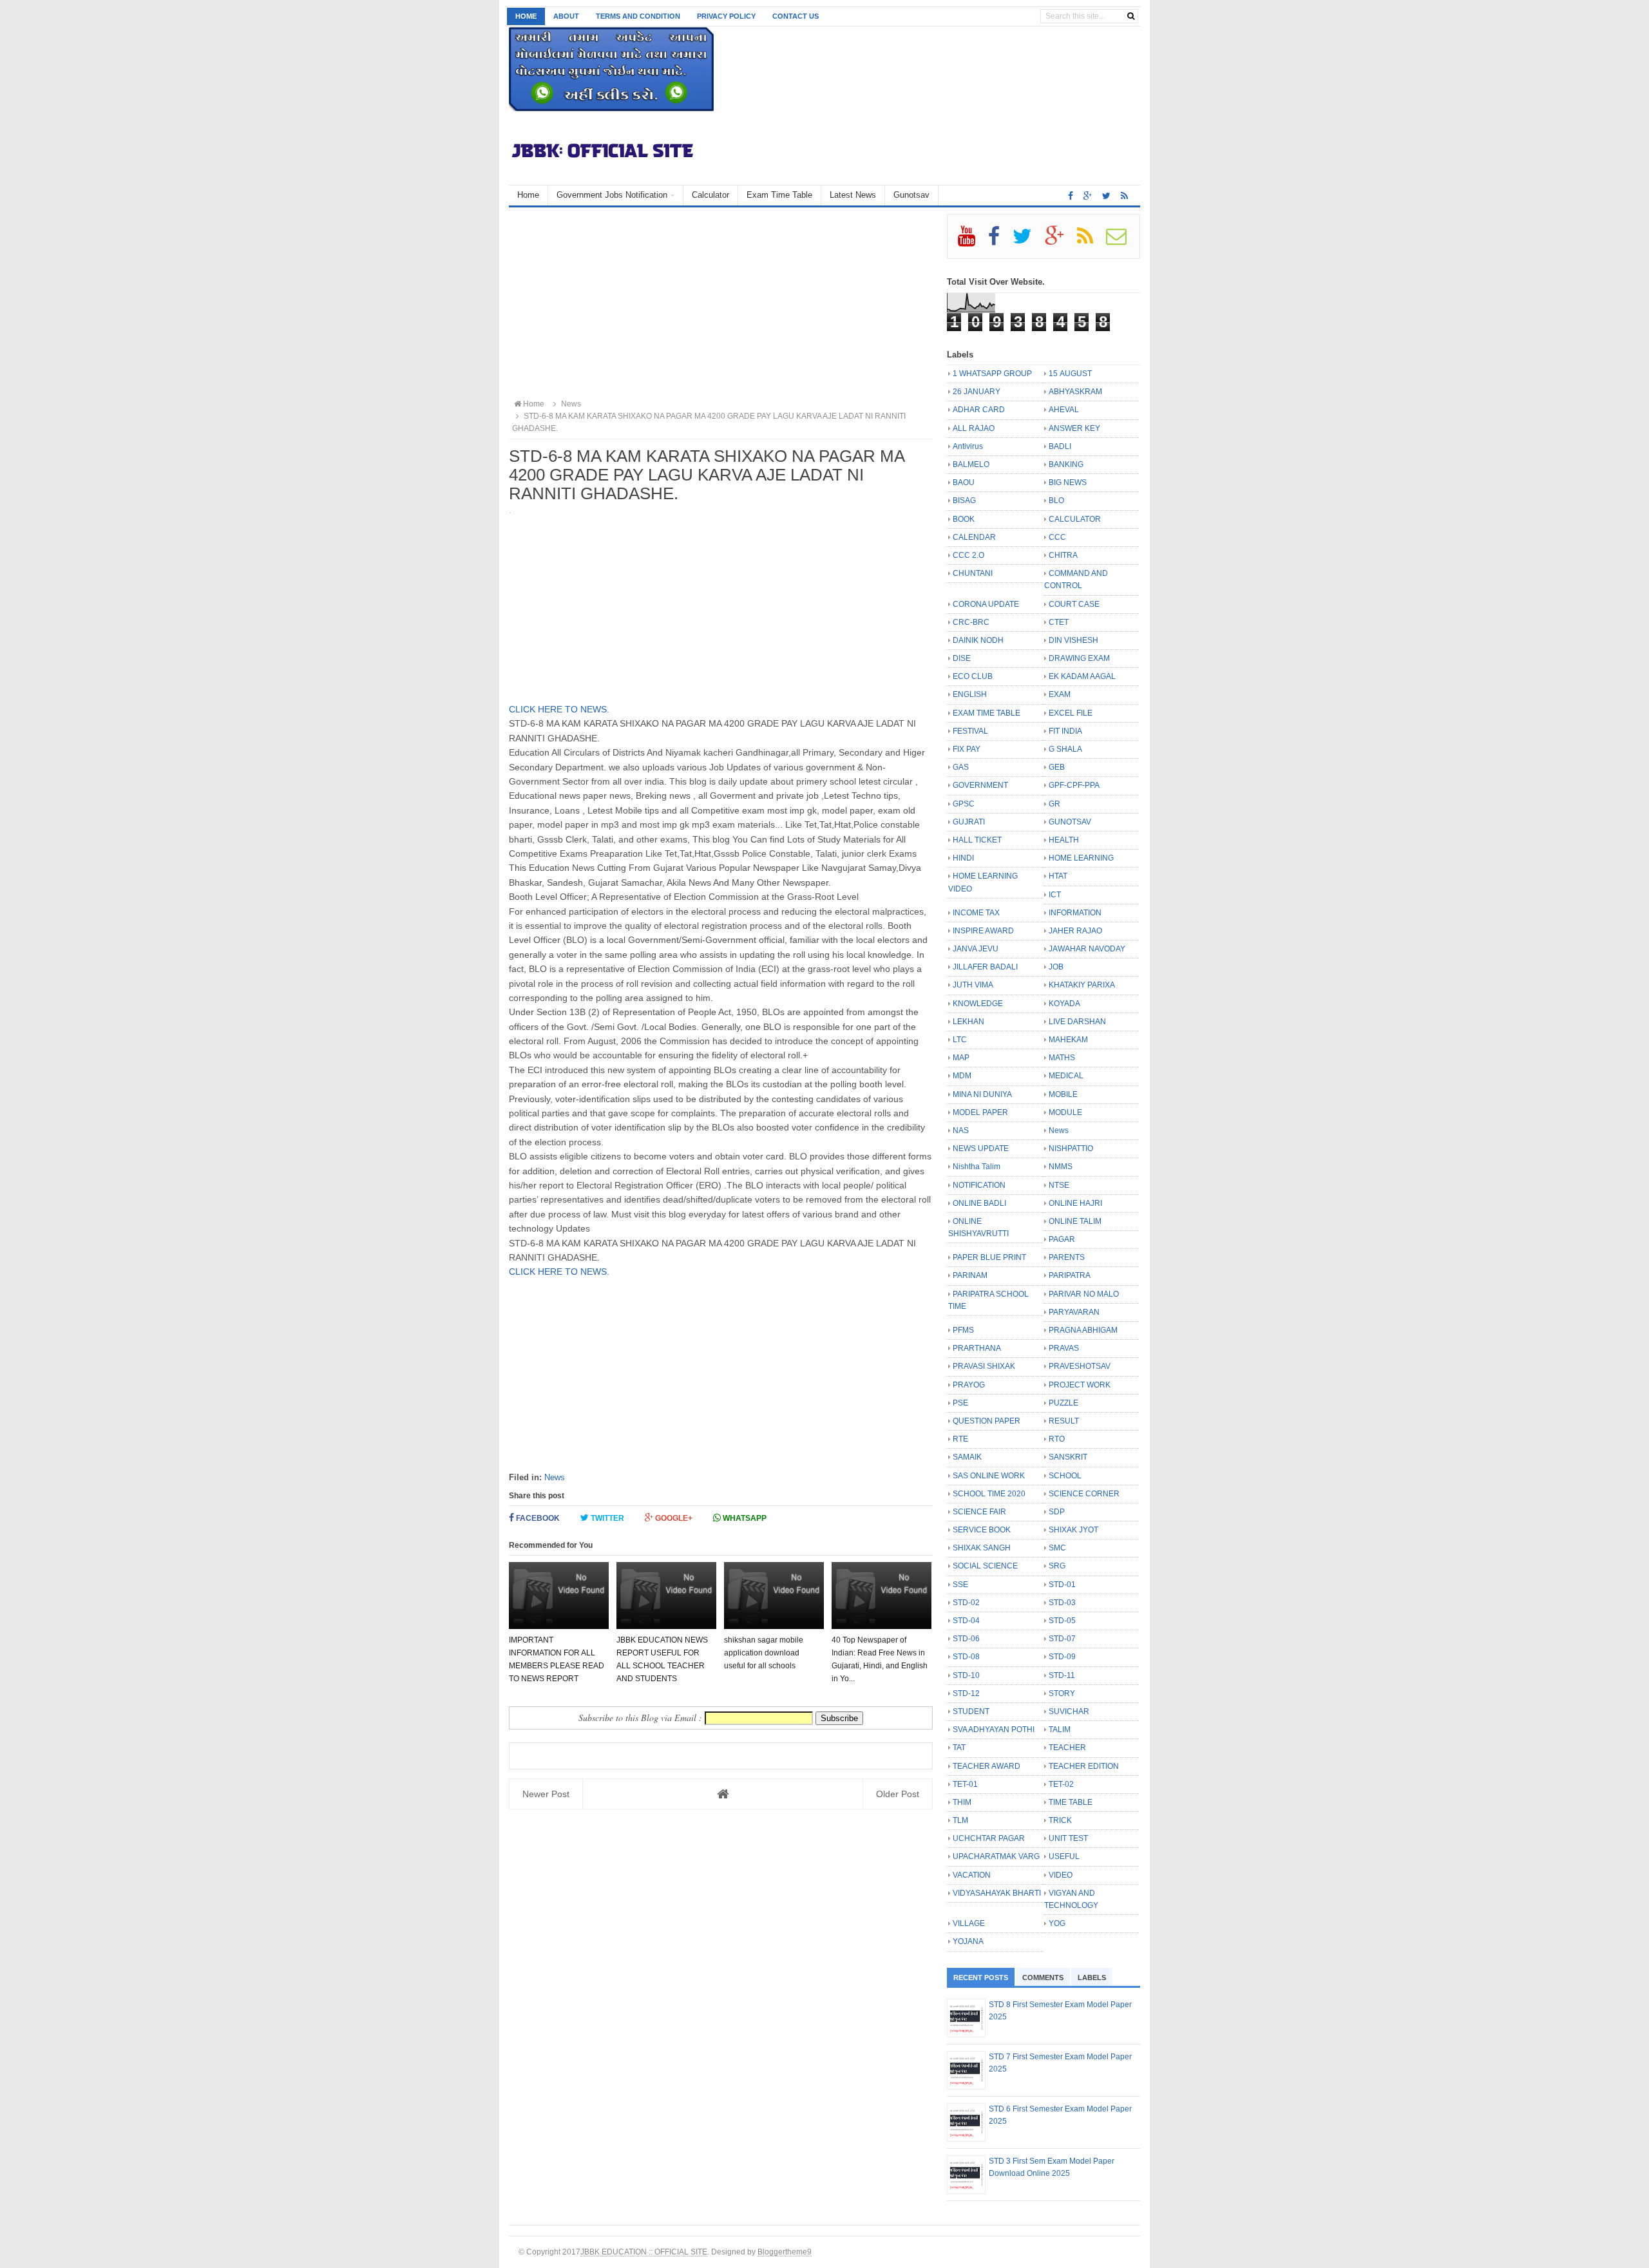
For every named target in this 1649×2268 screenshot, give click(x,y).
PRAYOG (969, 1385)
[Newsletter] (1122, 241)
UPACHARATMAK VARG (996, 1856)
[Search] (1131, 16)
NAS (961, 1130)
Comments (1043, 1977)
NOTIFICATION (979, 1185)
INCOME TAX (976, 913)
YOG (1057, 1923)
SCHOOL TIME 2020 (989, 1494)
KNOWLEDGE (978, 1004)
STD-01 (1062, 1585)
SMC (1057, 1548)
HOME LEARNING (1081, 858)
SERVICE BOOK (982, 1530)
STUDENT (971, 1711)
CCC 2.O (968, 555)
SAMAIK (967, 1457)
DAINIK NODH (978, 640)
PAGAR (1062, 1239)
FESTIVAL (970, 731)
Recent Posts (981, 1977)
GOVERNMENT (980, 785)
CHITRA (1063, 555)
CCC (1057, 537)
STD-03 (1062, 1603)
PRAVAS (1064, 1348)
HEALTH (1064, 840)
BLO (1056, 500)
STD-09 (1062, 1657)
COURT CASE (1074, 604)
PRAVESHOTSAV (1080, 1366)
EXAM (1060, 694)
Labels (1092, 1977)
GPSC (964, 804)
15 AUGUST (1070, 374)
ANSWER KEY (1074, 428)
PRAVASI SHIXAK (984, 1366)
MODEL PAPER (980, 1112)
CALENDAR (974, 537)
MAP (961, 1058)
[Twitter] (1028, 241)
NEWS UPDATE (981, 1148)
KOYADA (1064, 1004)
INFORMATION (1075, 913)
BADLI (1060, 446)
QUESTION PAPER (987, 1421)
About (566, 16)
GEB (1057, 767)
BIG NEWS (1068, 482)
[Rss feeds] (1124, 196)
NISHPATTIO (1071, 1148)
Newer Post (546, 1794)
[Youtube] (972, 241)
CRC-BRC (971, 622)
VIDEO (1061, 1875)
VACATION (972, 1875)
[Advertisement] (721, 304)
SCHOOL (1065, 1476)
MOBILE (1063, 1094)
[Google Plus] (1060, 241)
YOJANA (968, 1941)
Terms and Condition (638, 16)
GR (1054, 804)
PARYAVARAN (1074, 1312)
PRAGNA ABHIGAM (1083, 1330)
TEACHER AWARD (987, 1766)
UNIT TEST (1068, 1838)
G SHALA (1065, 749)
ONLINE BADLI (979, 1203)
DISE (962, 658)
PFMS (963, 1330)
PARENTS (1067, 1257)
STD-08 (966, 1657)
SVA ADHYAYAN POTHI (994, 1730)
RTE (960, 1439)
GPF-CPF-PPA (1074, 785)
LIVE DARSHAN (1077, 1022)
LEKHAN (968, 1022)
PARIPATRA (1070, 1275)
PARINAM (970, 1275)
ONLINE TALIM (1075, 1221)
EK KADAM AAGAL (1082, 676)
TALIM (1060, 1730)
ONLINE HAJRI (1075, 1203)
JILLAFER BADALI (985, 967)
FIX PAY (967, 749)
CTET (1059, 622)
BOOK (964, 519)
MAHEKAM (1068, 1040)
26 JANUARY (977, 392)
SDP (1057, 1512)
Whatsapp (744, 1518)
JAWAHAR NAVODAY (1087, 949)
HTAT (1058, 876)
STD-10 (966, 1675)
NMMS (1061, 1167)
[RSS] (1091, 241)
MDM (962, 1076)
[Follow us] (1106, 196)
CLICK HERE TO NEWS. (559, 709)
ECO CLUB (973, 676)
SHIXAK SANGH (982, 1548)
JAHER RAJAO (1075, 931)
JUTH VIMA (973, 985)
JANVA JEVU (976, 949)
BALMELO (971, 464)
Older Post (898, 1794)
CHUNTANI (973, 573)
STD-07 (1062, 1639)
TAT (959, 1748)
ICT (1055, 895)
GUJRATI (969, 822)
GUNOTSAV (1070, 822)
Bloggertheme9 (785, 2252)
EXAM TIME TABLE (987, 713)
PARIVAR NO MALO (1084, 1294)
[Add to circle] (1088, 196)
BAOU (964, 482)
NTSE (1059, 1185)
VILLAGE (969, 1923)
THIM (962, 1802)
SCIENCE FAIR (979, 1512)
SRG (1057, 1566)
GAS (961, 767)
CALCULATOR (1075, 519)
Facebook (537, 1518)
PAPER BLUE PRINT (989, 1257)
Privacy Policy (726, 16)
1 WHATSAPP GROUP (992, 374)
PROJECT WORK (1080, 1385)
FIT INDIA (1065, 731)
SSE (960, 1585)
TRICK (1060, 1820)
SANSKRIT (1068, 1457)
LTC (960, 1040)
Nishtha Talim (977, 1167)
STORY (1062, 1693)
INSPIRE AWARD (983, 931)
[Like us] (1071, 196)
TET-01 (965, 1784)
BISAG (964, 500)
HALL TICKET (977, 840)
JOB (1056, 967)
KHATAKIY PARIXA (1082, 985)
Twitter (606, 1518)
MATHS (1062, 1058)
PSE (960, 1403)
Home (526, 16)
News (555, 1477)
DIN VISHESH (1073, 640)
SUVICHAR (1069, 1711)
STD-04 (966, 1621)
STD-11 (1062, 1675)
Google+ (673, 1518)
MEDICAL (1066, 1076)
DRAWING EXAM (1079, 658)
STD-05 (1062, 1621)
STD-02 (966, 1603)
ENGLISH (970, 694)
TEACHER (1067, 1748)
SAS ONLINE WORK (989, 1476)
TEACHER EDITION (1084, 1766)
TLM (960, 1820)
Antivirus (968, 446)
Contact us (796, 16)
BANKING (1066, 464)
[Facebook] (999, 241)
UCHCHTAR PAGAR (989, 1838)
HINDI (963, 858)
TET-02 (1061, 1784)
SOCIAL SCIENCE (985, 1566)
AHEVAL (1064, 410)
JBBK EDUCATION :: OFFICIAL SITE (644, 2252)
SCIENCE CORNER (1084, 1494)
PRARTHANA (977, 1348)
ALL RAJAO (974, 428)
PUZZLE (1063, 1403)
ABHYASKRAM (1075, 392)
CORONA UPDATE (986, 604)
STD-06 (966, 1639)
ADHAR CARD (979, 410)
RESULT (1064, 1421)
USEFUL (1064, 1856)
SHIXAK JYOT (1073, 1530)
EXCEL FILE (1071, 713)
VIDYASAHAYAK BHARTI (997, 1893)
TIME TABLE (1071, 1802)
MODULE (1065, 1112)
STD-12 (966, 1693)
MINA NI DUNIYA (982, 1094)
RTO (1057, 1439)
